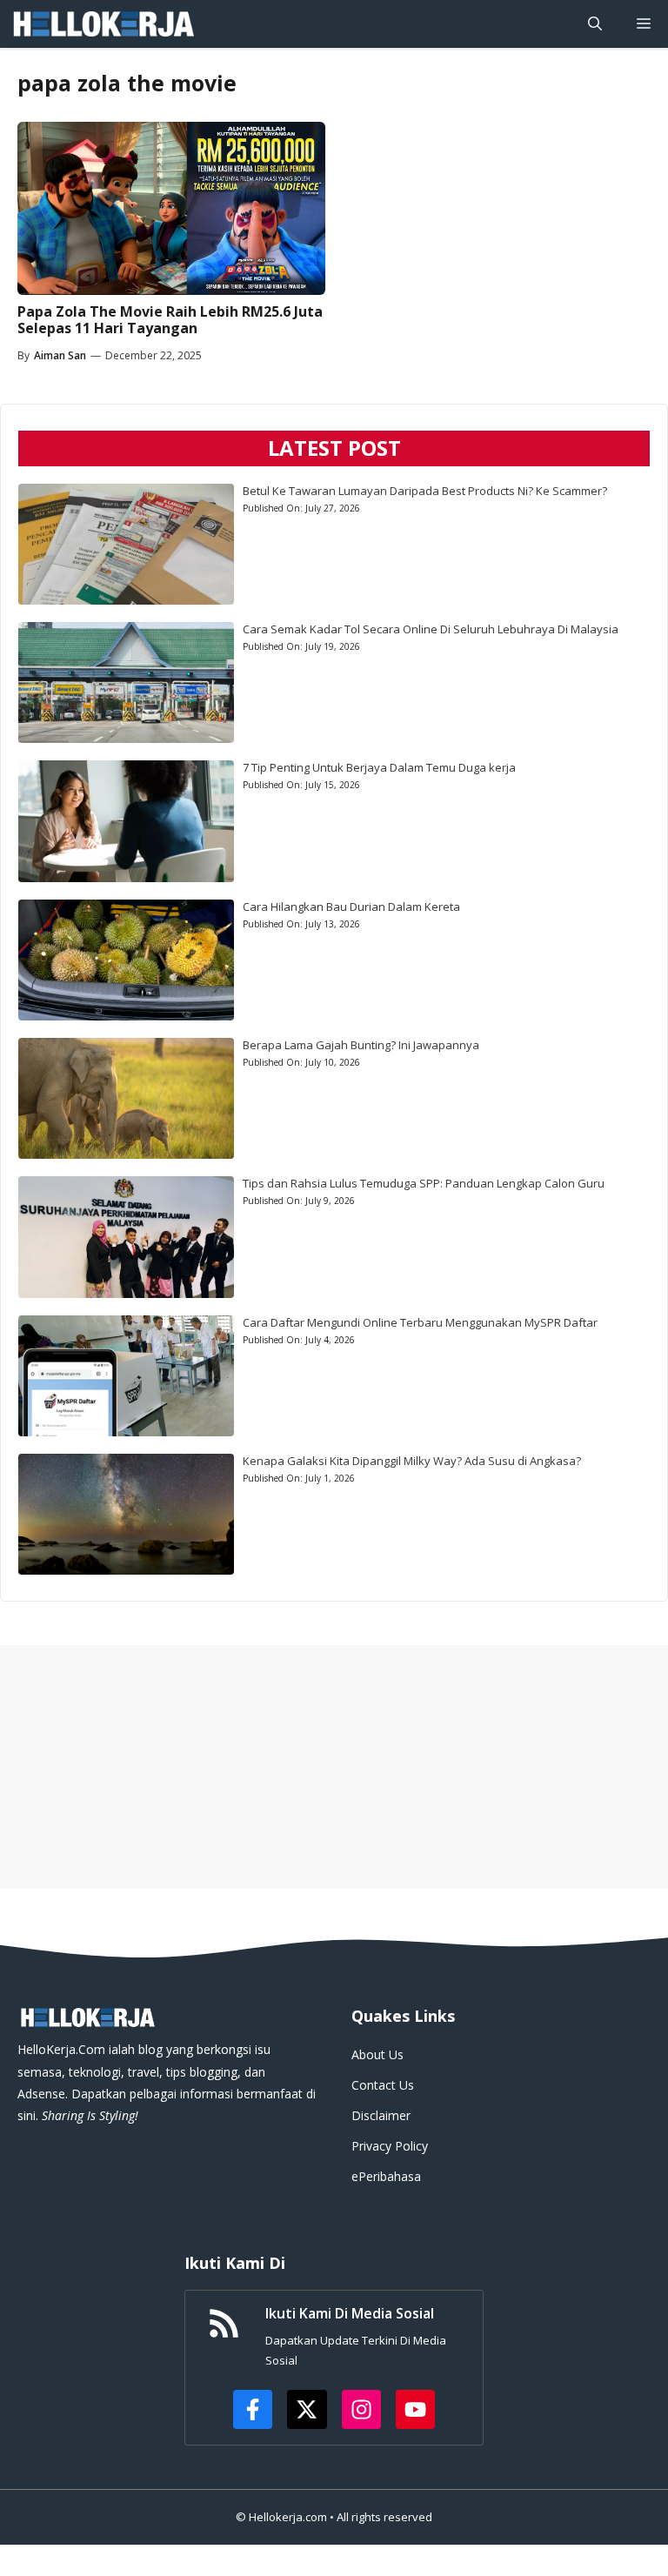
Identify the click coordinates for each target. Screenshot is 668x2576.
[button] (595, 24)
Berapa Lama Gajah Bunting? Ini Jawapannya (361, 1045)
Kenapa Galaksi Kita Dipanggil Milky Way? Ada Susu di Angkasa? (412, 1461)
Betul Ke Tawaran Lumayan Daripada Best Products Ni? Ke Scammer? (425, 491)
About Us (377, 2054)
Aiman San (60, 355)
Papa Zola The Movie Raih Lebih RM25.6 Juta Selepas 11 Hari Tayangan (170, 320)
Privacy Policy (390, 2146)
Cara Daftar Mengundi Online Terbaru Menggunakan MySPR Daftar (420, 1322)
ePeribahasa (386, 2176)
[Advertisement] (334, 1767)
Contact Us (383, 2085)
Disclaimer (381, 2115)
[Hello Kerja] (103, 24)
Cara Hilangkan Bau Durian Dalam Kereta (351, 907)
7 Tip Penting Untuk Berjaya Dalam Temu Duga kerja (379, 767)
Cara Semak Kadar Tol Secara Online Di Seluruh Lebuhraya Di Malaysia (431, 629)
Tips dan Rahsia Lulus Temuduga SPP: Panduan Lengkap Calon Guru (424, 1183)
